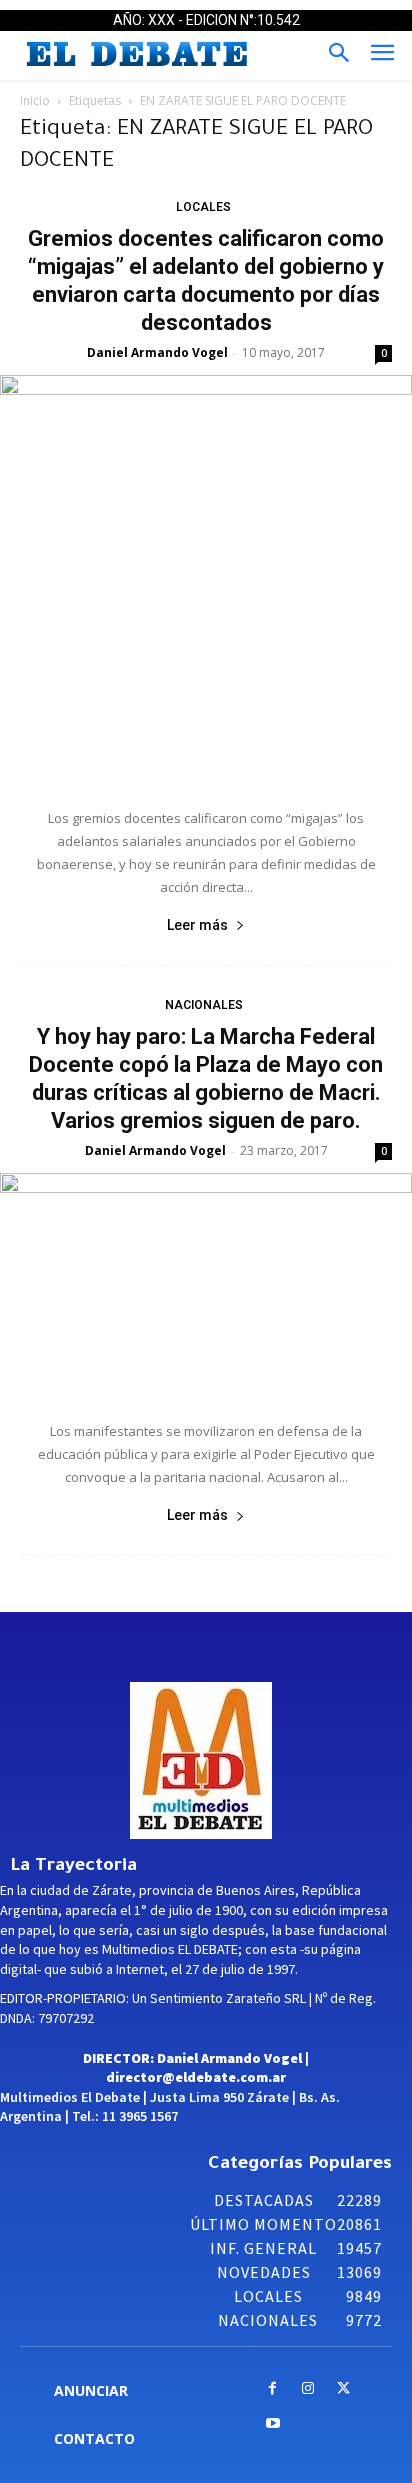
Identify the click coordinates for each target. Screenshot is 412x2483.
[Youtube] (272, 2424)
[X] (343, 2389)
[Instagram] (307, 2389)
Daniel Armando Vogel (157, 352)
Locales (203, 207)
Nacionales (204, 1005)
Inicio (35, 100)
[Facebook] (272, 2389)
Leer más (197, 925)
